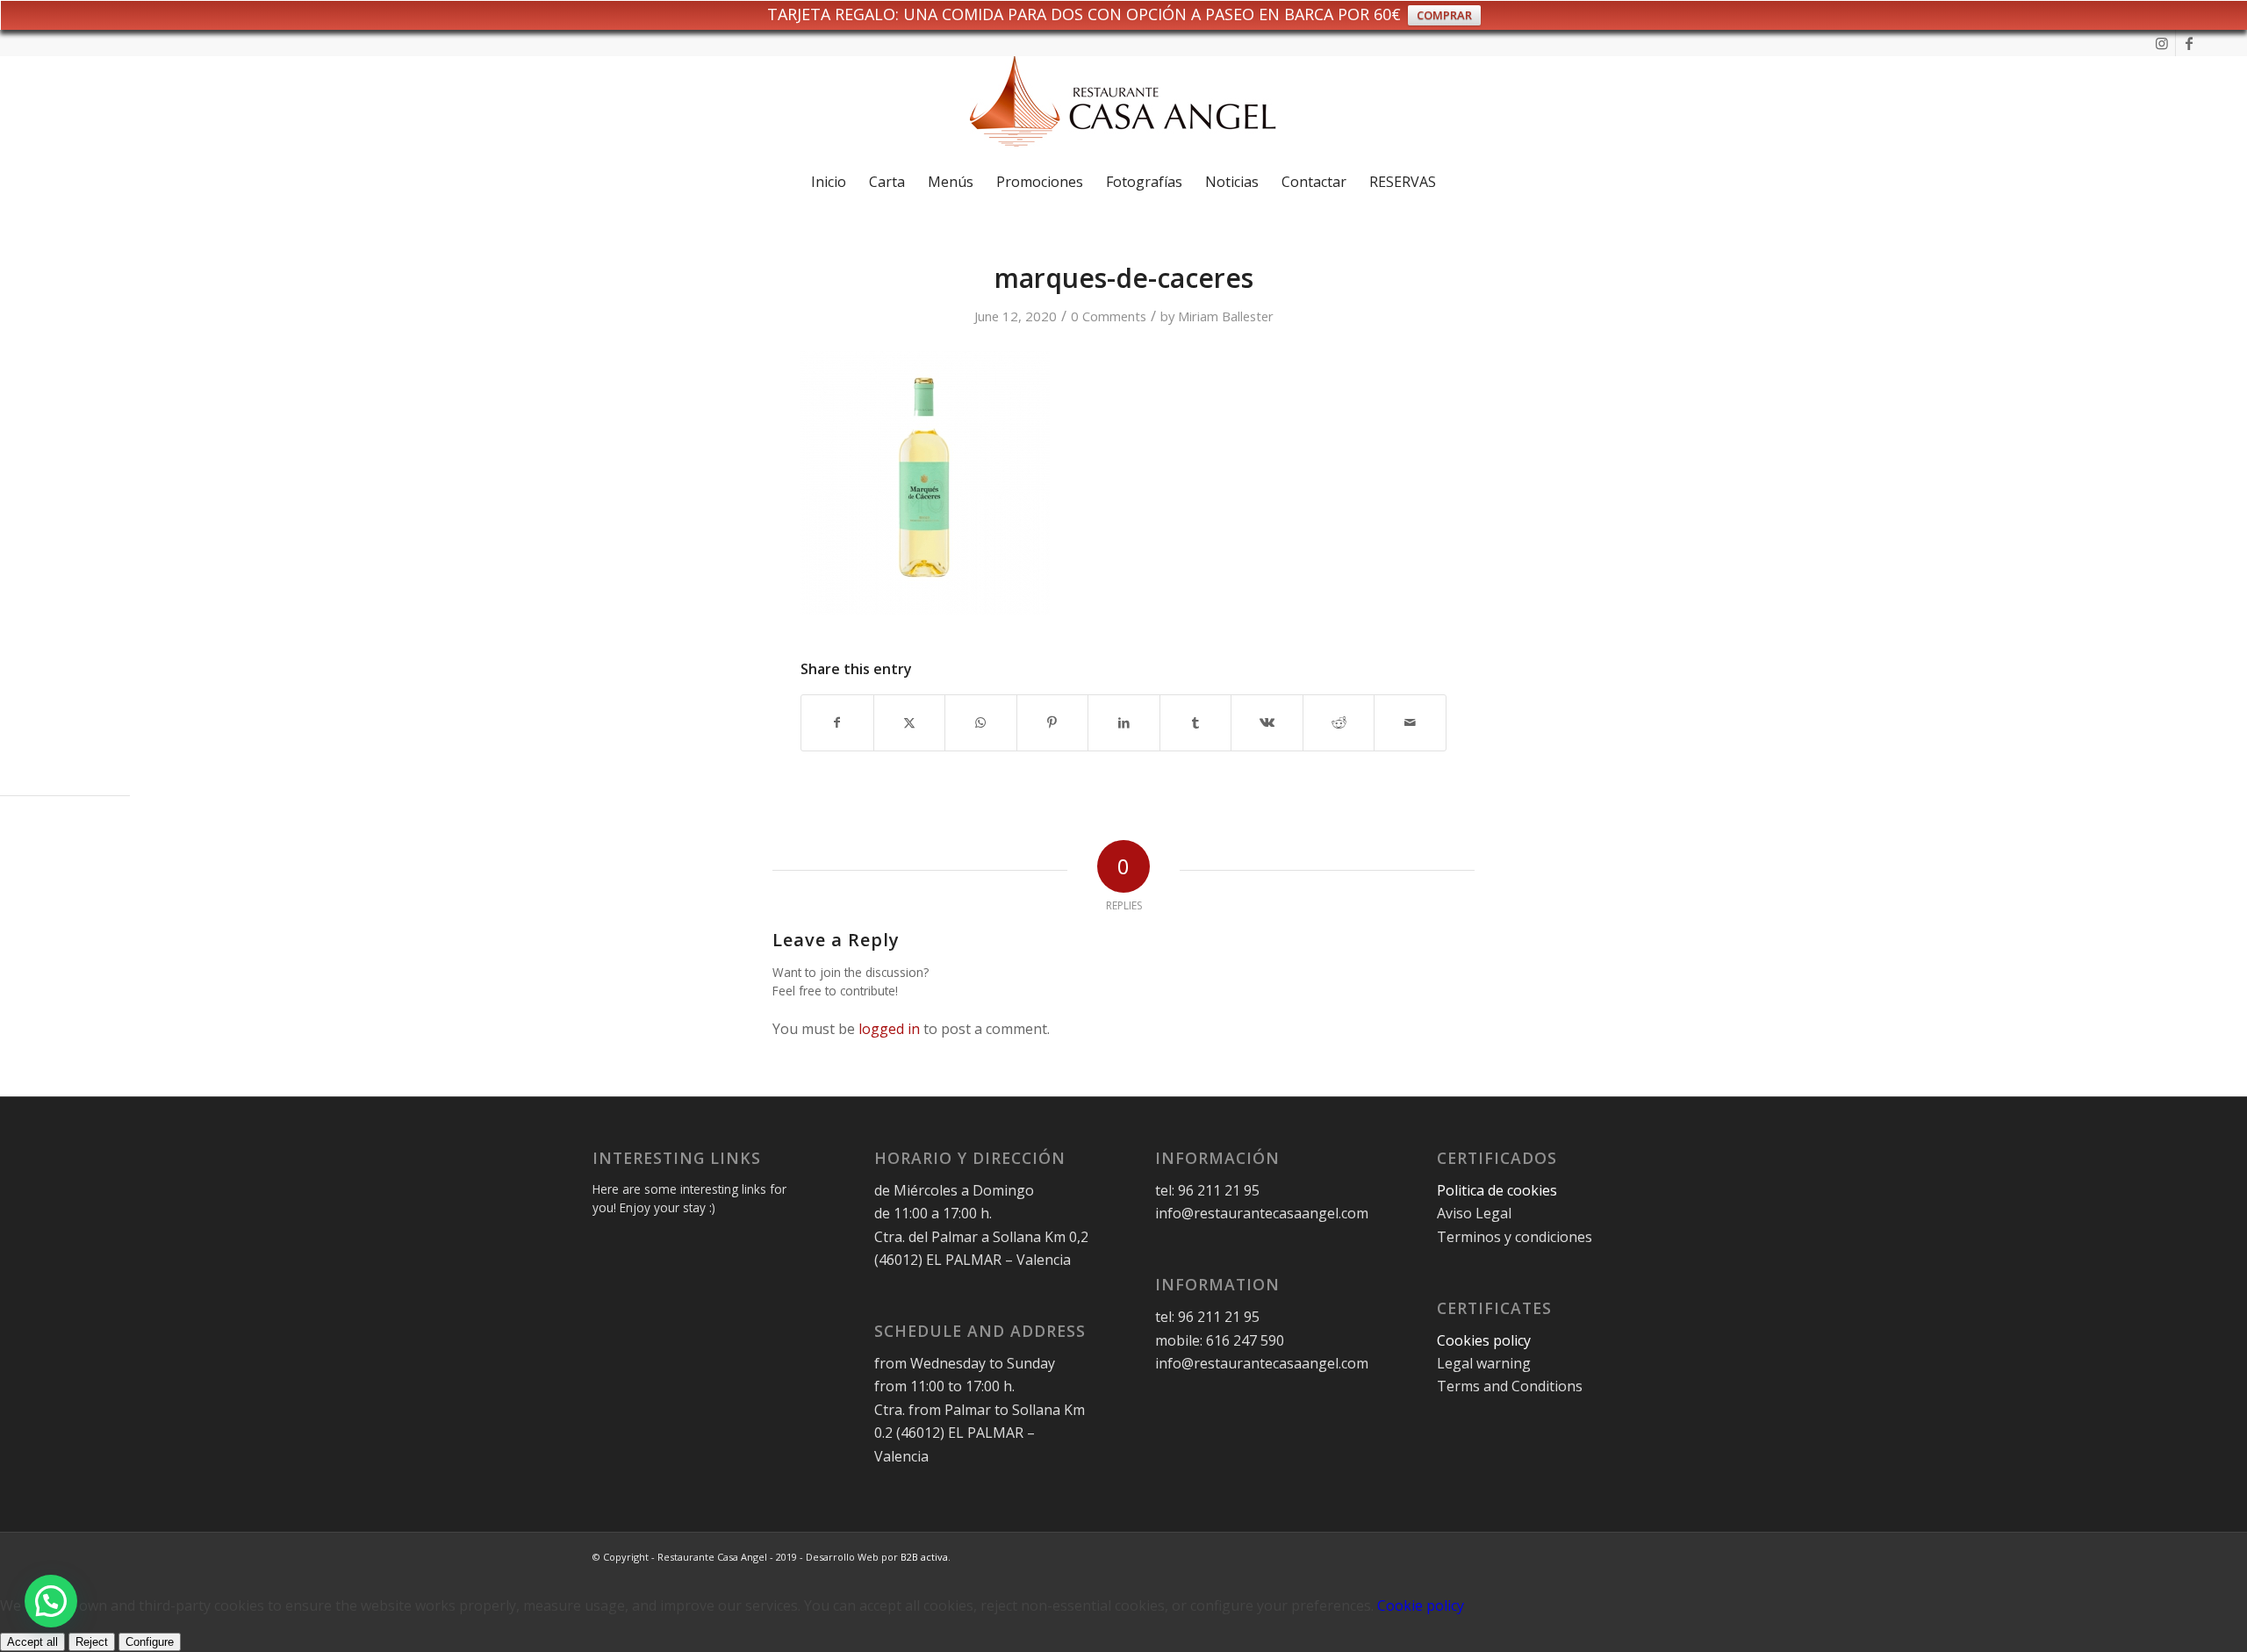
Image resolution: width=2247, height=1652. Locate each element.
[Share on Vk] (1267, 722)
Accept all (32, 1642)
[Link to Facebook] (2189, 43)
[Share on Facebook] (837, 722)
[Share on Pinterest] (1053, 722)
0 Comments (1109, 316)
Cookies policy (1484, 1340)
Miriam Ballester (1226, 316)
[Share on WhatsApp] (981, 722)
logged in (889, 1029)
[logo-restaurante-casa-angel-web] (1123, 108)
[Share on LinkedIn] (1124, 722)
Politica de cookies (1499, 1190)
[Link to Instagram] (2162, 43)
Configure (150, 1642)
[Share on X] (910, 722)
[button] (51, 1601)
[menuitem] (829, 182)
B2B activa (924, 1557)
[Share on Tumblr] (1196, 722)
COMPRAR (1444, 15)
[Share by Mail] (1410, 722)
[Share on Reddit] (1339, 722)
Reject (92, 1642)
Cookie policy (1421, 1605)
